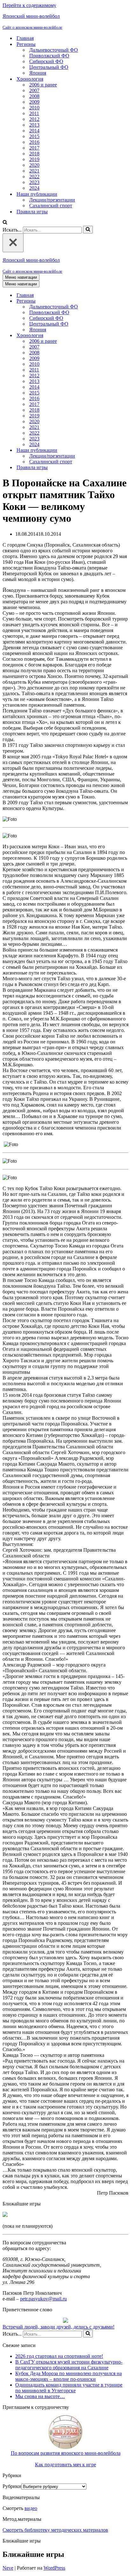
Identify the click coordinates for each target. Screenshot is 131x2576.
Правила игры (32, 212)
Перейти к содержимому (29, 5)
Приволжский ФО (49, 56)
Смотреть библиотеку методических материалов (55, 2530)
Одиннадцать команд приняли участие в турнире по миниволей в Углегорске (69, 2388)
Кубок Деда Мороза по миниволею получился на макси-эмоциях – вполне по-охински (69, 2376)
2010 (34, 108)
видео (31, 2508)
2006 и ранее (43, 85)
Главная (25, 38)
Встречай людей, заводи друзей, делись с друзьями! (59, 2327)
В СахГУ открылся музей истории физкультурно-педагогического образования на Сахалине (69, 2365)
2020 (34, 165)
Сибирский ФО (46, 61)
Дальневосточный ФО (54, 50)
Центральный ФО (49, 67)
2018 (34, 154)
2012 (34, 119)
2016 (34, 142)
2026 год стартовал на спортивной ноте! (59, 2356)
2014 (34, 131)
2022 (34, 177)
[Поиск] (5, 223)
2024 (34, 188)
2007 (34, 90)
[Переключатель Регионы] (114, 301)
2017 (34, 148)
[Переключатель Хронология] (114, 336)
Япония (38, 73)
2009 (34, 102)
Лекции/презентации (52, 200)
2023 (34, 182)
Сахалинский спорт (51, 206)
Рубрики (12, 2486)
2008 (34, 96)
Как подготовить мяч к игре (65, 2465)
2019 (34, 159)
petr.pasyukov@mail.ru (43, 2299)
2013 (34, 125)
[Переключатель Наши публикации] (114, 450)
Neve (8, 2568)
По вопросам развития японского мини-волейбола (66, 2453)
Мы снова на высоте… (40, 2396)
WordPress (54, 2568)
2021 (34, 171)
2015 (34, 136)
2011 (34, 113)
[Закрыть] (13, 243)
